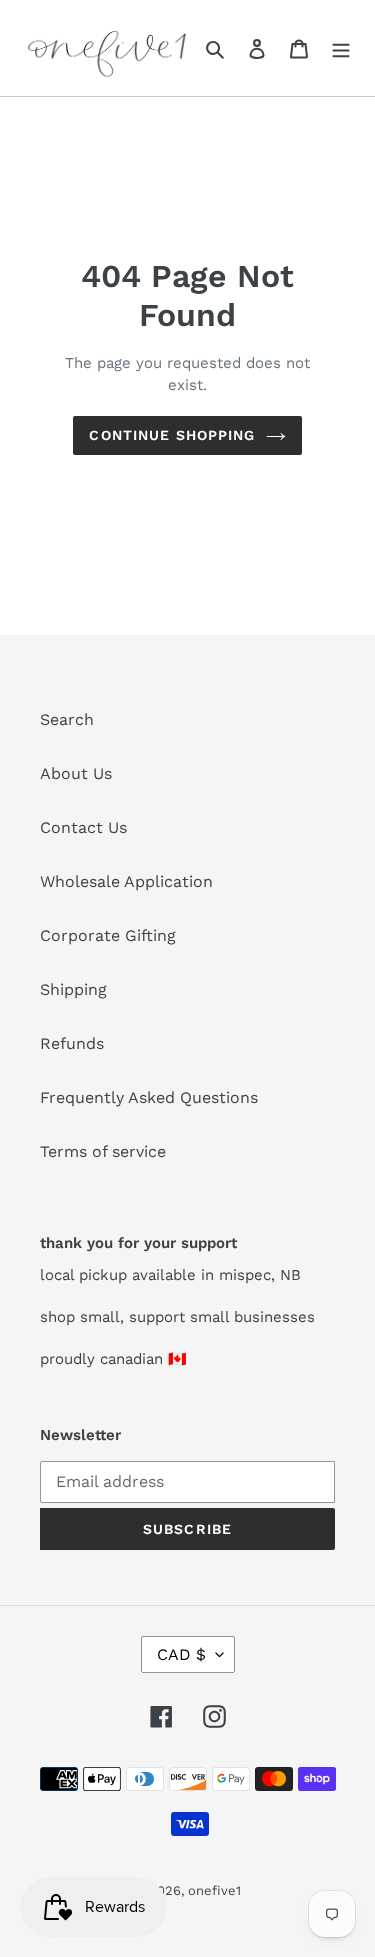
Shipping (73, 989)
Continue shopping (172, 435)
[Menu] (341, 48)
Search (67, 719)
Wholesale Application (126, 881)
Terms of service (103, 1151)
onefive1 (214, 1890)
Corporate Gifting (108, 935)
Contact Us (83, 827)
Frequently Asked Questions (149, 1097)
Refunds (72, 1043)
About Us (76, 773)
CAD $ (181, 1654)
